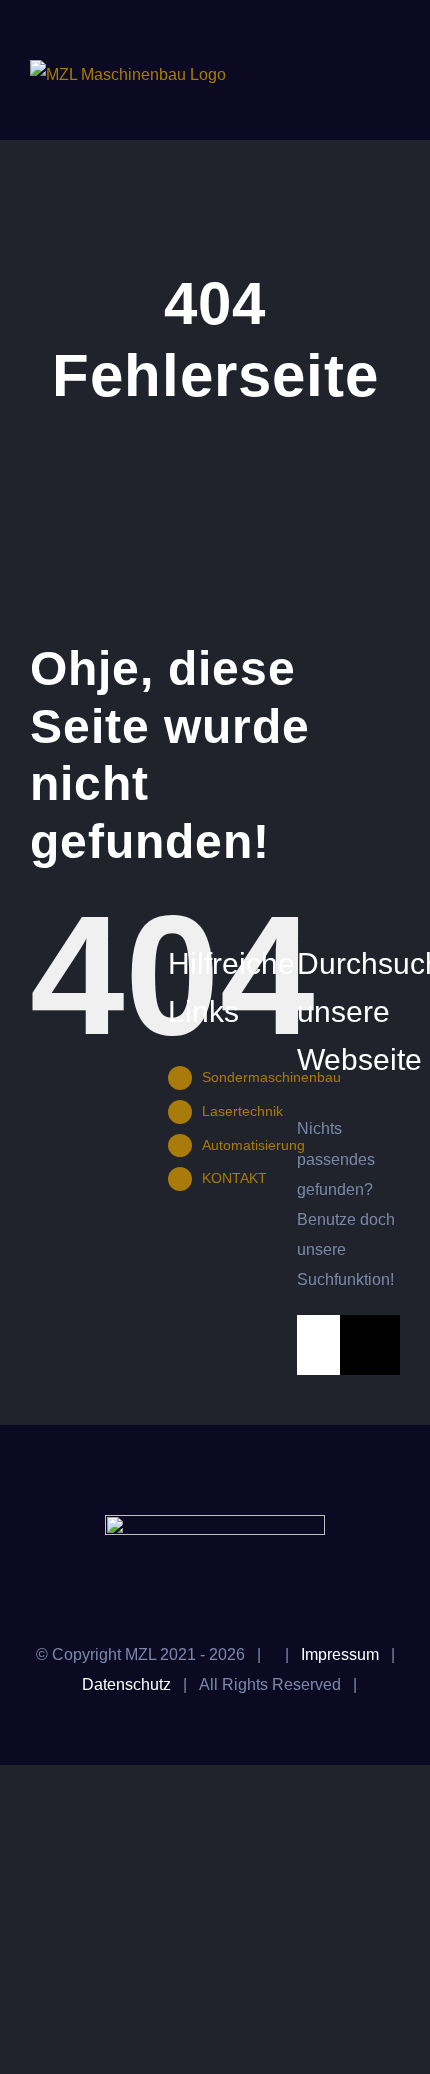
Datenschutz (126, 1684)
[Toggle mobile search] (356, 70)
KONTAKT (234, 1178)
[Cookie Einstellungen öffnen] (36, 2048)
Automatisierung (253, 1145)
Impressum (340, 1654)
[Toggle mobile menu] (392, 70)
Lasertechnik (242, 1111)
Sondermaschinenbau (271, 1077)
